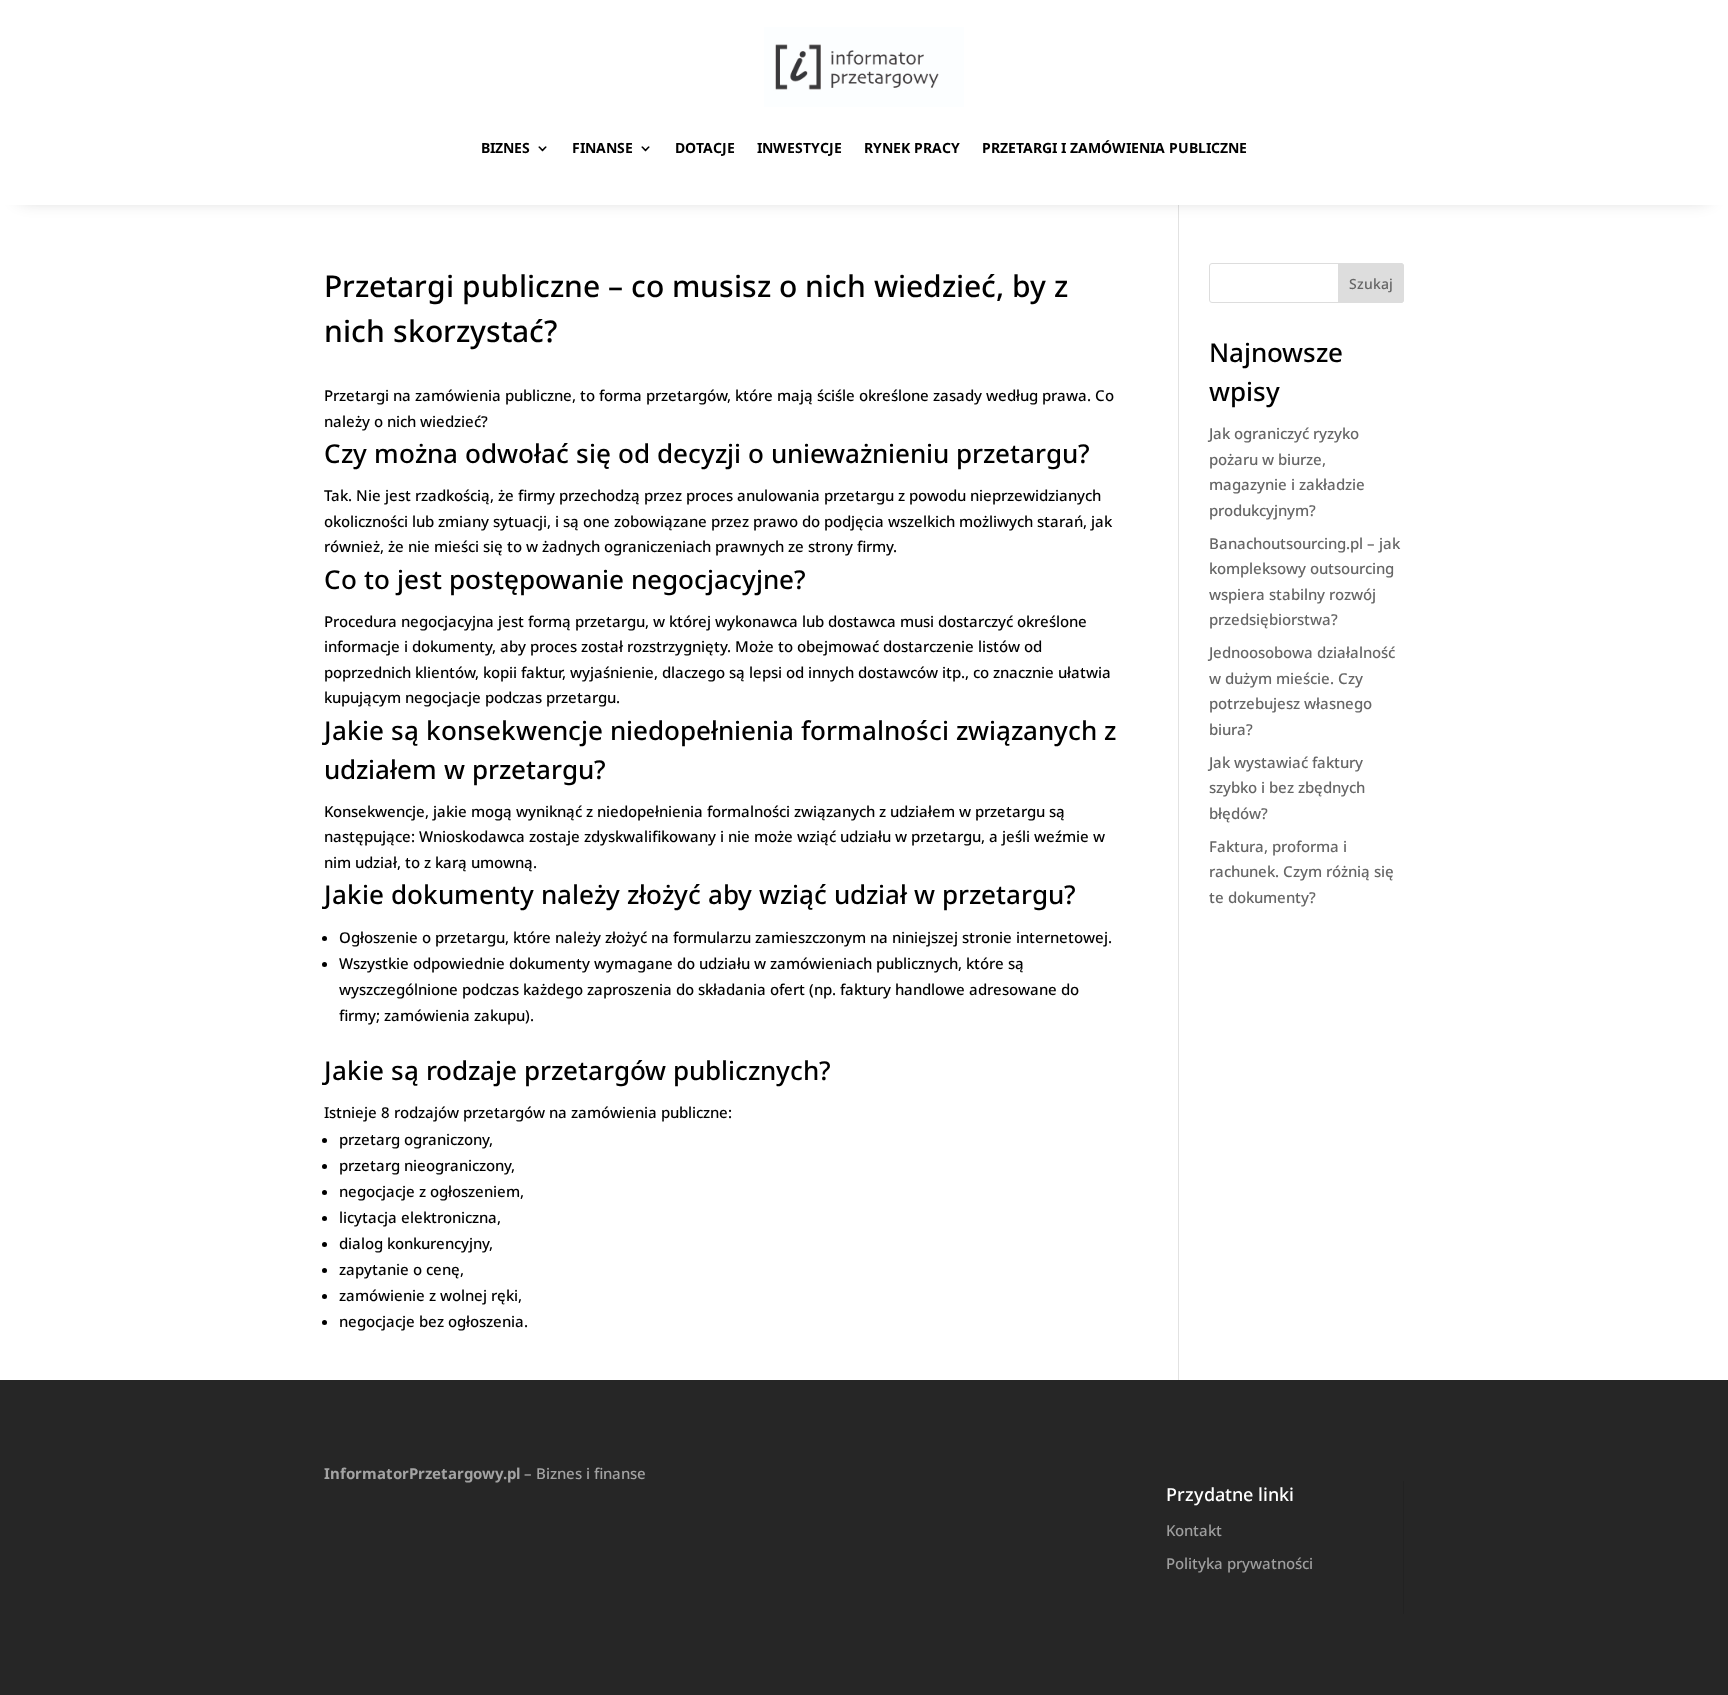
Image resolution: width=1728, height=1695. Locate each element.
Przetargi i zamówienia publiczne (1114, 147)
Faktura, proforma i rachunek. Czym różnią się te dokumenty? (1301, 871)
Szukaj (1371, 283)
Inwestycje (799, 147)
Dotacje (705, 147)
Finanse (602, 147)
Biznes (505, 147)
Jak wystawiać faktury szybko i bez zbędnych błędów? (1287, 787)
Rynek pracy (912, 147)
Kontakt (1194, 1530)
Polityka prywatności (1239, 1563)
